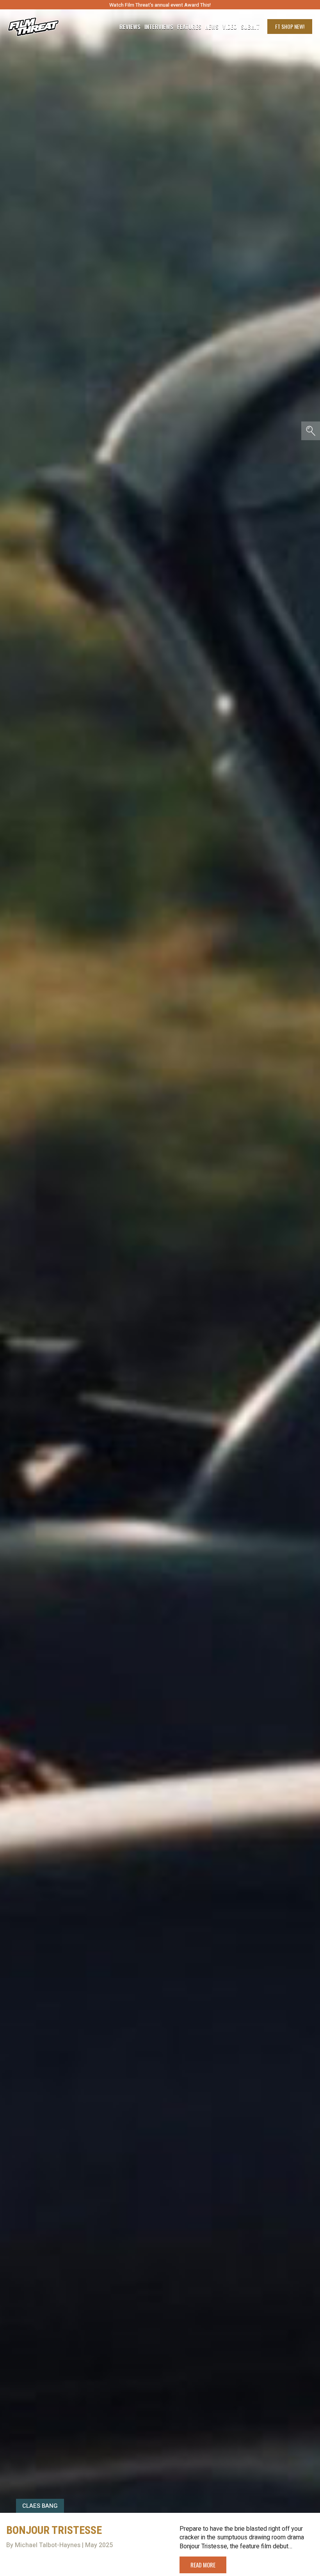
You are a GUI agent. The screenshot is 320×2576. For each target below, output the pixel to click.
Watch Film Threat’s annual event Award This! (160, 5)
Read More (203, 2565)
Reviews (130, 27)
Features (189, 27)
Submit (250, 27)
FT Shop (290, 26)
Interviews (159, 27)
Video (230, 27)
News (212, 27)
